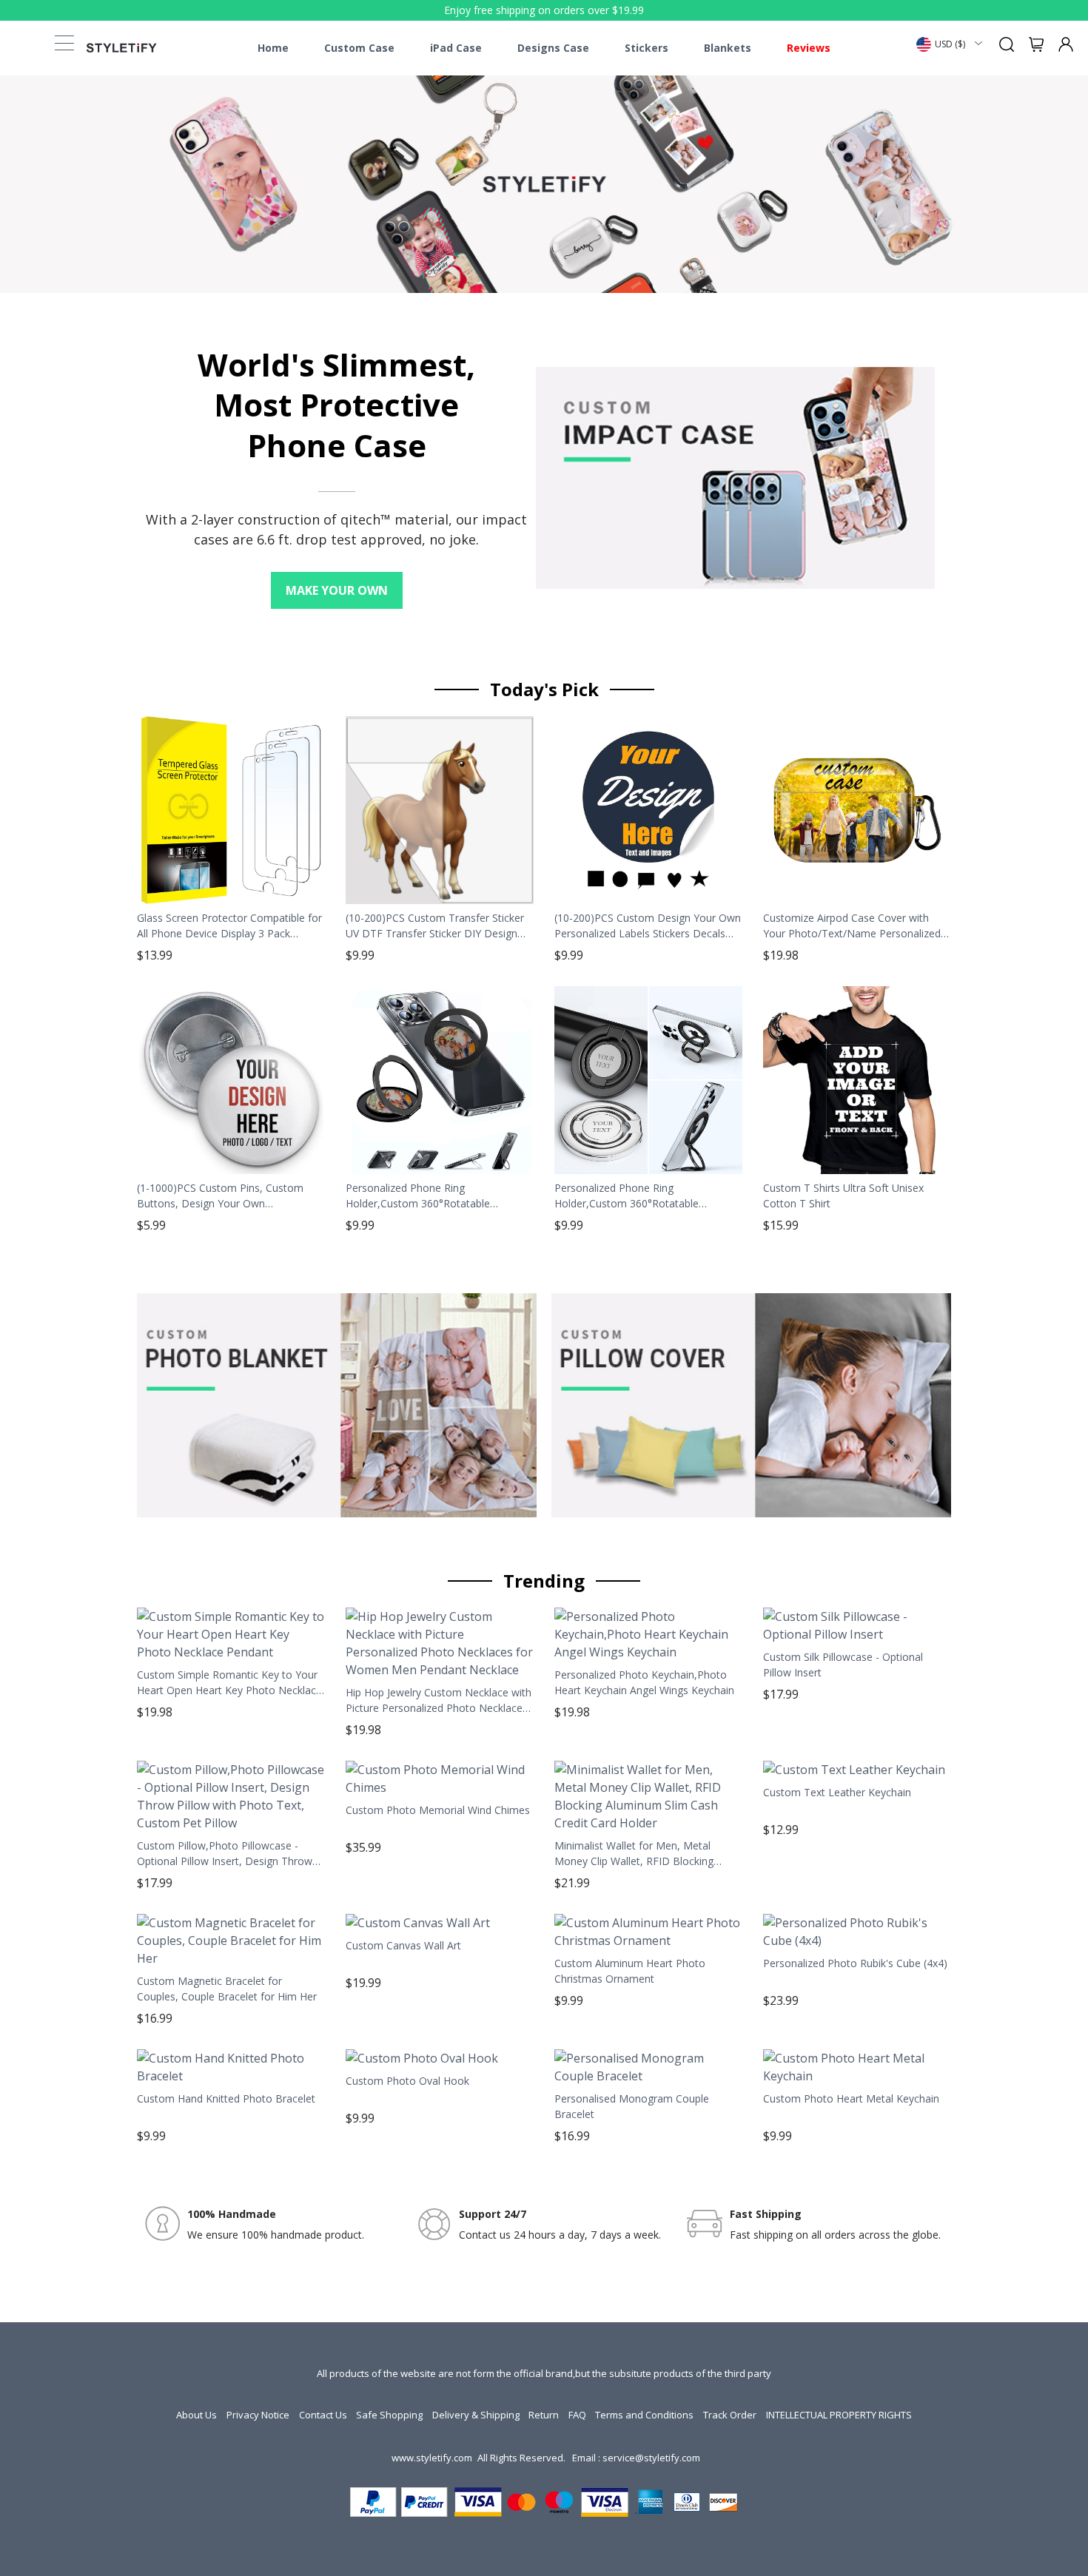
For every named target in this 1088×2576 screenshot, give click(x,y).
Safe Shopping (389, 2415)
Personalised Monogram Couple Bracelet (632, 2106)
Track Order (730, 2415)
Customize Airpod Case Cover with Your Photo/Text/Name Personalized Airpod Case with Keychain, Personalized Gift (852, 925)
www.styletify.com (432, 2458)
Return (544, 2415)
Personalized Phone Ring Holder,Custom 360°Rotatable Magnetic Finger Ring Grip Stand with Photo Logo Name (434, 1196)
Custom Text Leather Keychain (837, 1792)
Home (273, 48)
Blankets (728, 48)
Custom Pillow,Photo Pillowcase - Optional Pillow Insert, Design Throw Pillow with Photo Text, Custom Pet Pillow (225, 1853)
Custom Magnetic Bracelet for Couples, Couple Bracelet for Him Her (227, 1989)
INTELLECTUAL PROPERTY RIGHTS (839, 2415)
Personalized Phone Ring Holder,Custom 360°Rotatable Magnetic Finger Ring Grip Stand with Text (642, 1196)
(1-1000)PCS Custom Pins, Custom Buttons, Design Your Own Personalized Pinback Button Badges (225, 1196)
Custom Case (359, 48)
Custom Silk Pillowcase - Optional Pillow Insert (843, 1665)
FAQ (577, 2415)
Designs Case (553, 48)
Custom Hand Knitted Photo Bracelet (226, 2098)
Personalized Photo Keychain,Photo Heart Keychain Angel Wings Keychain (644, 1682)
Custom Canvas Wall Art (403, 1945)
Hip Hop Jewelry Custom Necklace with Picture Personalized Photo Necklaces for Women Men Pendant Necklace (439, 1700)
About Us (197, 2415)
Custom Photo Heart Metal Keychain (851, 2098)
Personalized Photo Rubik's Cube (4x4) (855, 1963)
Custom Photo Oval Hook (407, 2081)
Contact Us (323, 2415)
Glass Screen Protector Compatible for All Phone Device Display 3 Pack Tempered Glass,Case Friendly (229, 925)
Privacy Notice (258, 2415)
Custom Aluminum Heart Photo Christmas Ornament (630, 1971)
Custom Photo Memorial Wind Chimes (438, 1810)
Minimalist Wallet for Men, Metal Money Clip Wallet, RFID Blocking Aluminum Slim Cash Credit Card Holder (634, 1853)
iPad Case (456, 48)
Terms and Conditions (644, 2415)
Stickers (647, 48)
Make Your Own (337, 590)
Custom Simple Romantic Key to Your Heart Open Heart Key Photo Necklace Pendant (229, 1682)
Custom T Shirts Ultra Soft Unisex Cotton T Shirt (843, 1196)
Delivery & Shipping (476, 2415)
